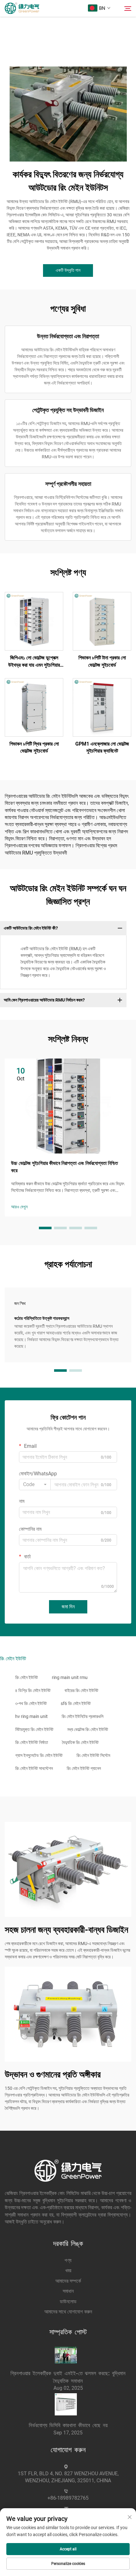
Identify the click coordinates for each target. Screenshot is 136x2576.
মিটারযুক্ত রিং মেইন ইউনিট (34, 1729)
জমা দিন (68, 1607)
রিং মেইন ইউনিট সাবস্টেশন (34, 1768)
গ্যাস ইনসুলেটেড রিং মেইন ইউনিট (39, 1755)
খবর (68, 2271)
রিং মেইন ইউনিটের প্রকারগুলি (83, 1716)
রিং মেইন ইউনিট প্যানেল (84, 1768)
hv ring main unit (31, 1716)
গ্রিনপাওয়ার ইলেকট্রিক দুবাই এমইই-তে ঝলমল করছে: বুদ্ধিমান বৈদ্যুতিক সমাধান (68, 2377)
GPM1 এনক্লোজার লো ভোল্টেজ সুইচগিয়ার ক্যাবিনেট (102, 747)
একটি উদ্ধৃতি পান (68, 270)
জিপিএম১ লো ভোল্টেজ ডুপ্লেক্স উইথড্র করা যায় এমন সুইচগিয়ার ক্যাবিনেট (34, 662)
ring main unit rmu (70, 1677)
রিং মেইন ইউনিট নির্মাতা (32, 1742)
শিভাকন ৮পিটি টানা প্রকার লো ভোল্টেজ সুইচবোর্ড (102, 661)
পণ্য (68, 2260)
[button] (45, 1228)
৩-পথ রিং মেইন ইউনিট (31, 1703)
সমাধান (68, 2291)
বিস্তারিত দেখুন (34, 621)
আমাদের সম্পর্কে (68, 2281)
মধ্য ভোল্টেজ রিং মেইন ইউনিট (88, 1729)
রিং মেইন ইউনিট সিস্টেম (93, 1755)
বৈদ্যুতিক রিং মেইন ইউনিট (80, 1742)
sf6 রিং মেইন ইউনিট (76, 1703)
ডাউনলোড (68, 2302)
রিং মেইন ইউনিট (27, 1677)
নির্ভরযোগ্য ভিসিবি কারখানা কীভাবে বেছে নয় (68, 2425)
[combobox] (35, 1485)
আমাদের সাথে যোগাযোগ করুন (68, 2312)
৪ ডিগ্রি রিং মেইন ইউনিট (33, 1690)
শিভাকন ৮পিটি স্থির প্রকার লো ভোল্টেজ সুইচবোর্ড (34, 747)
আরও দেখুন (19, 1207)
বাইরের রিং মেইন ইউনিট (81, 1690)
